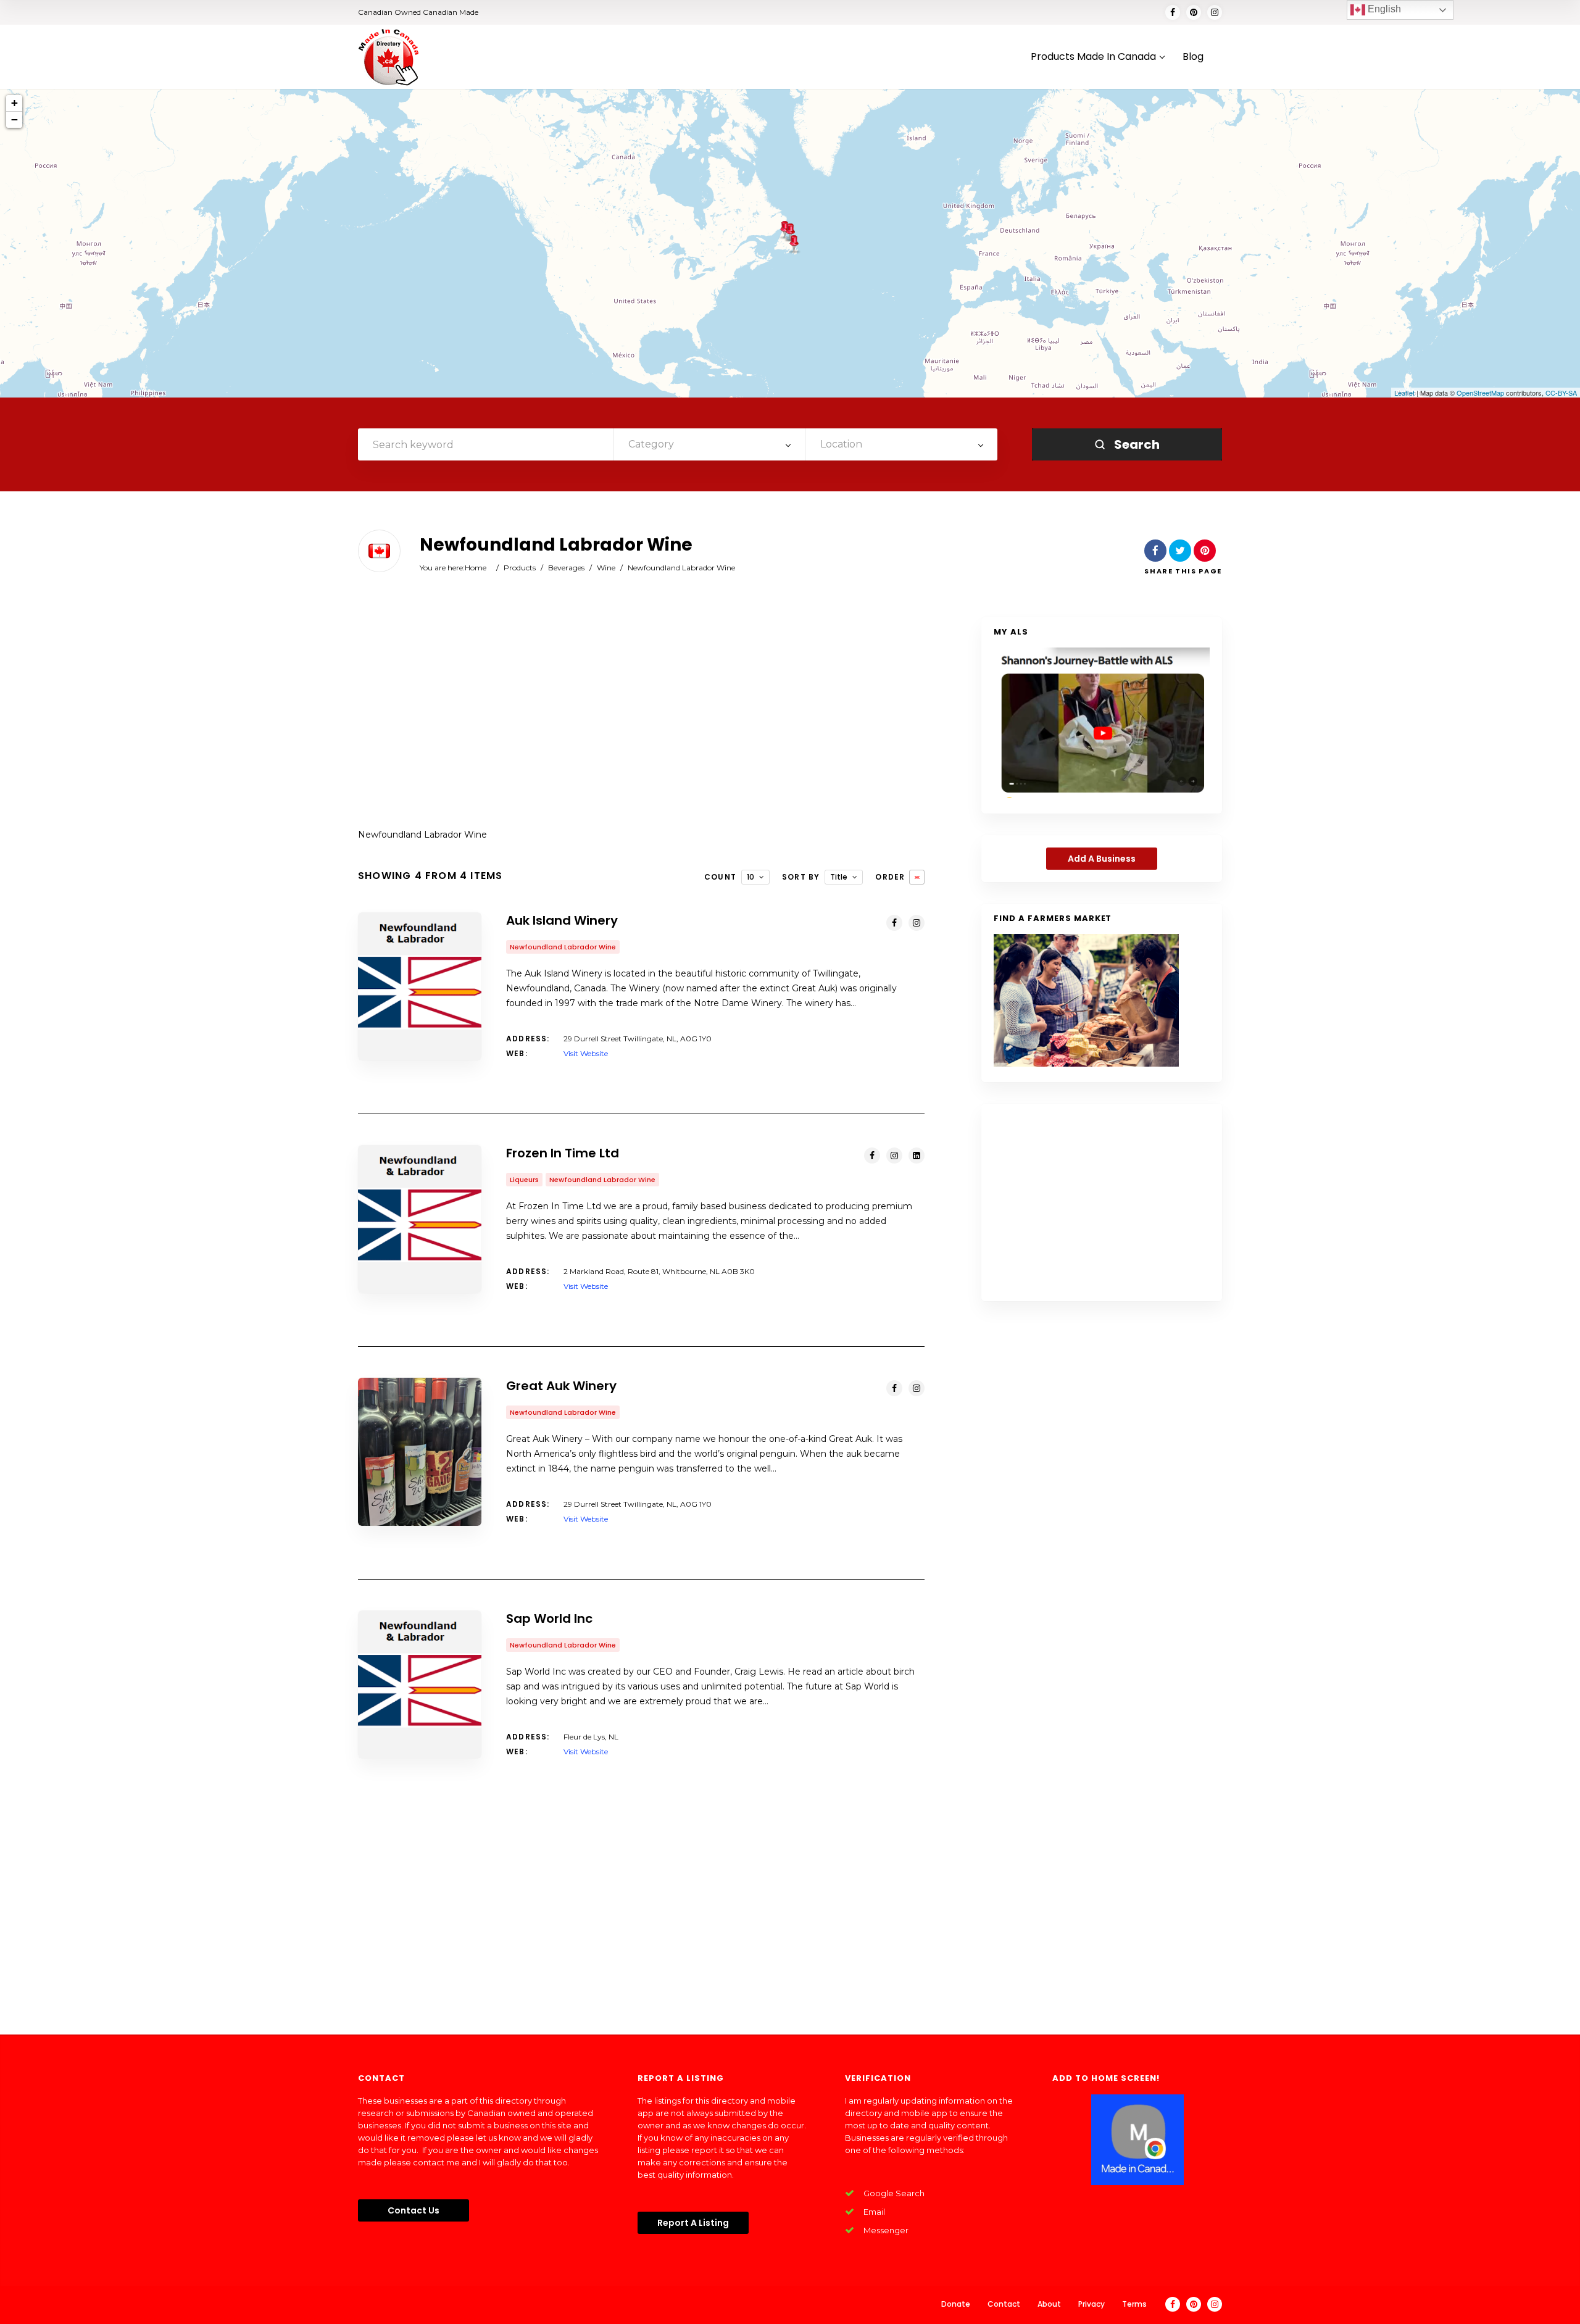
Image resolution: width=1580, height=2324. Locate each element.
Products (520, 568)
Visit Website (586, 1053)
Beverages (566, 568)
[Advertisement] (641, 716)
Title (839, 877)
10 (750, 877)
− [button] (15, 119)
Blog (1193, 57)
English (1383, 9)
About (1049, 2304)
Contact (1004, 2304)
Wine (606, 568)
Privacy (1091, 2304)
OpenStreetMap (1480, 393)
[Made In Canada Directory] (389, 57)
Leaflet (1404, 393)
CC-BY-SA (1561, 393)
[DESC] (917, 877)
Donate (956, 2304)
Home (476, 568)
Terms (1134, 2304)
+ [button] (15, 103)
